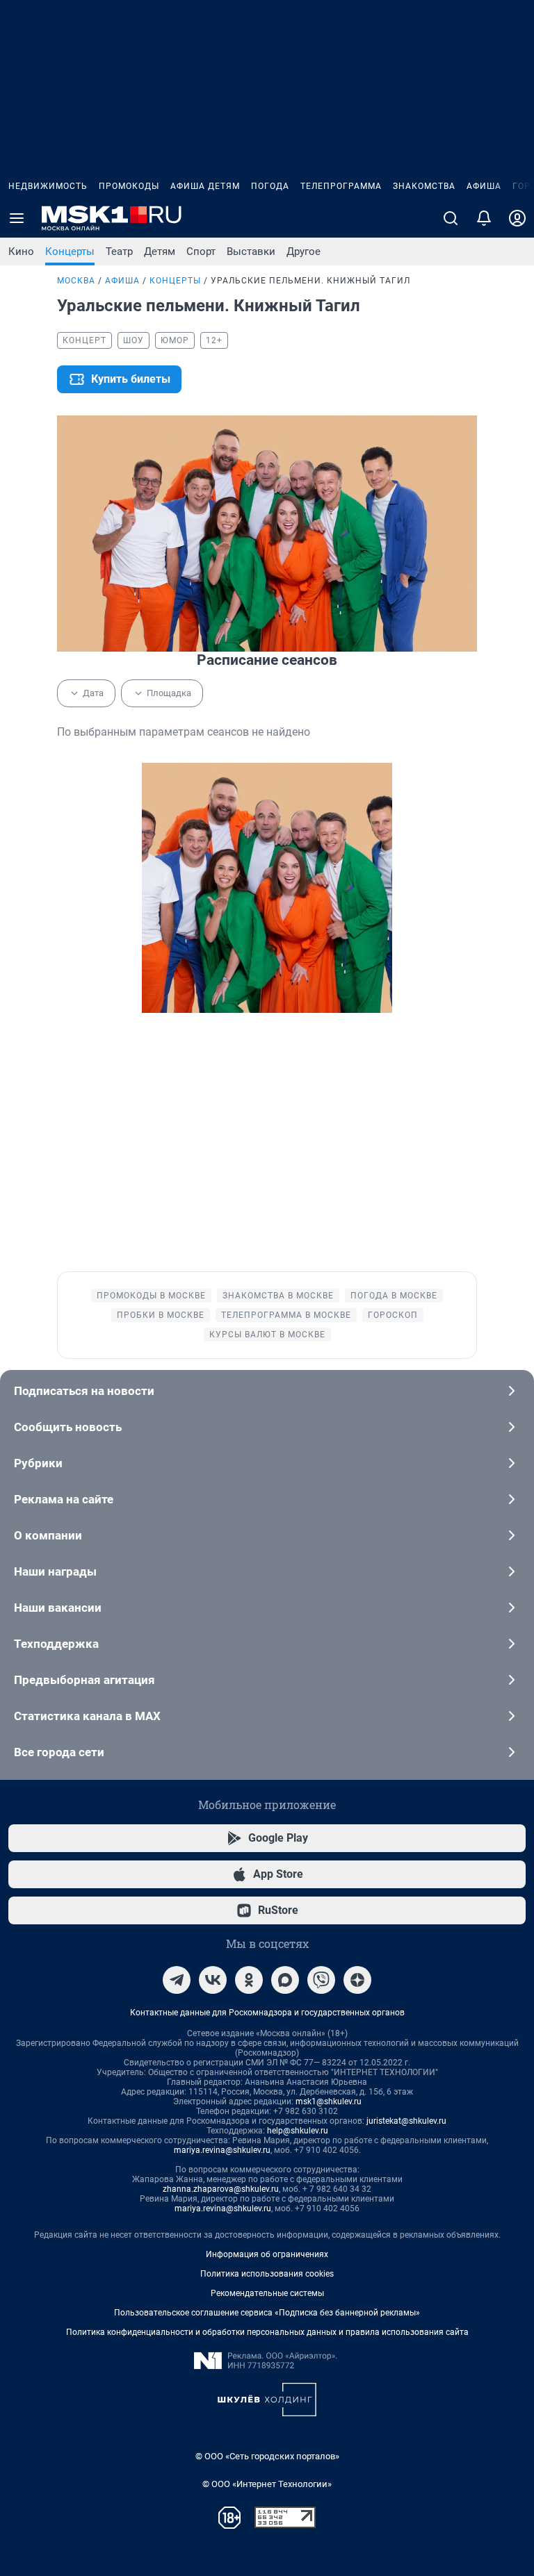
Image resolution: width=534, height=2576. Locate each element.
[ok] (249, 1980)
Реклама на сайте (64, 1499)
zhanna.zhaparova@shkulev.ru (221, 2189)
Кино (21, 251)
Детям (160, 251)
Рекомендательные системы (267, 2293)
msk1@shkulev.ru (329, 2102)
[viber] (321, 1980)
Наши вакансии (58, 1608)
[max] (285, 1980)
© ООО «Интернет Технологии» (267, 2484)
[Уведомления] (484, 218)
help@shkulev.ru (298, 2131)
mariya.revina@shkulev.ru (222, 2150)
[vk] (213, 1980)
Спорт (201, 251)
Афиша (484, 186)
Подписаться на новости (84, 1391)
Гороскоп (393, 1315)
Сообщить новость (68, 1427)
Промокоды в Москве (151, 1296)
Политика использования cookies (267, 2274)
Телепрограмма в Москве (286, 1315)
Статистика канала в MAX (87, 1716)
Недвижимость (48, 186)
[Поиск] (451, 218)
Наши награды (55, 1571)
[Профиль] (517, 218)
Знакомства (424, 186)
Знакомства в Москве (278, 1296)
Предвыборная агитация (84, 1680)
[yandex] (357, 1980)
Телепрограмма (341, 186)
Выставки (251, 251)
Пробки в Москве (161, 1315)
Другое (304, 251)
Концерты (70, 251)
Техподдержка (56, 1644)
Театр (119, 251)
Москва (76, 281)
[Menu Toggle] (17, 218)
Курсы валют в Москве (267, 1335)
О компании (48, 1535)
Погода (270, 186)
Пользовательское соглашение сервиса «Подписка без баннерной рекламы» (267, 2313)
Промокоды (129, 186)
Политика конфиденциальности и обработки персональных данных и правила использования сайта (267, 2332)
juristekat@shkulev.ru (406, 2121)
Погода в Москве (394, 1296)
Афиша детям (205, 186)
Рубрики (38, 1463)
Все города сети (59, 1752)
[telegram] (177, 1980)
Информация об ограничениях (267, 2254)
